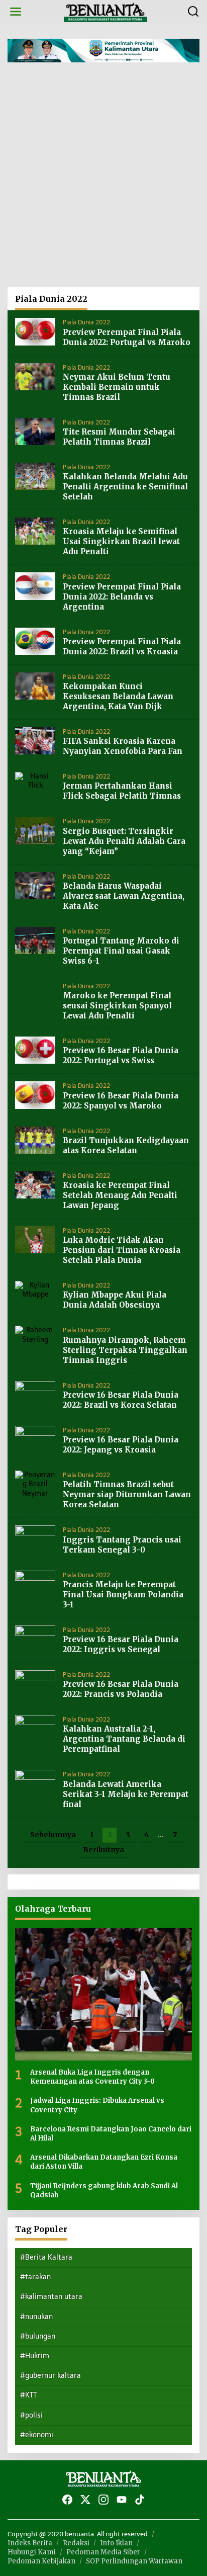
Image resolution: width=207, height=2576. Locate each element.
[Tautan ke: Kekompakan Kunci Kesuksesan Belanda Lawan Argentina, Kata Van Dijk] (35, 686)
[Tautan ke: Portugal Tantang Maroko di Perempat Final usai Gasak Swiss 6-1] (35, 940)
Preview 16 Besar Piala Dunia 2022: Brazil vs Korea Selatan (121, 1400)
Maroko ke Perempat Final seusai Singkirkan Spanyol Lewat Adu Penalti (117, 1006)
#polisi (31, 2415)
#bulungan (38, 2336)
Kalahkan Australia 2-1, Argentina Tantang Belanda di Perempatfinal (124, 1739)
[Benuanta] (106, 11)
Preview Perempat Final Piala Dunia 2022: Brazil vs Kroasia (122, 647)
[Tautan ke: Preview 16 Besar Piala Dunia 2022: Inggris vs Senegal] (35, 1638)
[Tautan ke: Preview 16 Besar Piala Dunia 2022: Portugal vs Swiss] (35, 1050)
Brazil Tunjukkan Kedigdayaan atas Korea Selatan (126, 1145)
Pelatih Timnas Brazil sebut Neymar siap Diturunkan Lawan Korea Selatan (127, 1494)
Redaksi (76, 2543)
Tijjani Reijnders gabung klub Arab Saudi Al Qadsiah (104, 2191)
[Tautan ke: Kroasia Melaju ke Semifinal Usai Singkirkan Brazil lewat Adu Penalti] (35, 531)
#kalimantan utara (51, 2297)
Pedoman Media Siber (103, 2552)
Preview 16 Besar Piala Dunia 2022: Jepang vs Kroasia (121, 1445)
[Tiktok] (140, 2500)
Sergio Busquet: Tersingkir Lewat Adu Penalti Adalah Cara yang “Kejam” (124, 841)
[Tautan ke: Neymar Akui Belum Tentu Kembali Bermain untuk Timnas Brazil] (35, 376)
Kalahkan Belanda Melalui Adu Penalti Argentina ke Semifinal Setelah (125, 487)
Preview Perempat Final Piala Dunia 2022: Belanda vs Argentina (122, 597)
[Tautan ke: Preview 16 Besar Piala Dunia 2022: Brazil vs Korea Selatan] (35, 1394)
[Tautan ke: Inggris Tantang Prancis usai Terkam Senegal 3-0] (35, 1539)
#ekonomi (37, 2435)
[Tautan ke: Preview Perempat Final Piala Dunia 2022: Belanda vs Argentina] (35, 586)
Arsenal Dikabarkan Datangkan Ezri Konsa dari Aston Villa (104, 2162)
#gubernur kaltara (50, 2376)
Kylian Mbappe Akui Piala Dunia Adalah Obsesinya (115, 1300)
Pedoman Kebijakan (41, 2561)
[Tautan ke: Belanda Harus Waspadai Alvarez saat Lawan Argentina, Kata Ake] (35, 885)
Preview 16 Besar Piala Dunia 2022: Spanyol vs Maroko (121, 1101)
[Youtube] (122, 2500)
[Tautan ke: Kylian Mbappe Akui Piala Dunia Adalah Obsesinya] (35, 1290)
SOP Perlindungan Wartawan (134, 2561)
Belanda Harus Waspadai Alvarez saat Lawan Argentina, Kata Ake (124, 896)
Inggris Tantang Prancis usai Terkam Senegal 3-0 (122, 1545)
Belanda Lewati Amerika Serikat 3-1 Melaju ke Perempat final (126, 1794)
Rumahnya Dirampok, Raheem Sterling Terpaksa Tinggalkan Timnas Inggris (125, 1350)
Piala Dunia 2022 (86, 322)
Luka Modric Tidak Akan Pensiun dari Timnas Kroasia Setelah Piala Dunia (122, 1250)
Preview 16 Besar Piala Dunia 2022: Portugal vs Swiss (121, 1055)
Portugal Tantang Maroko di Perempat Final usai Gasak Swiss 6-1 (121, 951)
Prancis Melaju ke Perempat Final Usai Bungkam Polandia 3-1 (123, 1595)
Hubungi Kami (32, 2552)
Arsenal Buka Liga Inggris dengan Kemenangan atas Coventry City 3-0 (92, 2077)
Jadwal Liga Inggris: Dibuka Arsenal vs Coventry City (97, 2105)
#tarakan (35, 2277)
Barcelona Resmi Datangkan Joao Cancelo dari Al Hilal (111, 2134)
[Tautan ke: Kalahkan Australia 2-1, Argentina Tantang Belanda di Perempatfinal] (35, 1728)
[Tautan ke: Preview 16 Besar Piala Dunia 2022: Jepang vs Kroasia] (35, 1439)
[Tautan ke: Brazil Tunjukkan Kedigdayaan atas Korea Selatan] (35, 1139)
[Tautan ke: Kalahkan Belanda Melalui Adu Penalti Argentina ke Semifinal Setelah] (35, 476)
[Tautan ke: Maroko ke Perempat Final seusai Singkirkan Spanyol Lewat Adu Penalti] (35, 995)
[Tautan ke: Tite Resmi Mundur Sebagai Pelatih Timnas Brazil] (35, 431)
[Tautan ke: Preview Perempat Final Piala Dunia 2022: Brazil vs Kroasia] (35, 640)
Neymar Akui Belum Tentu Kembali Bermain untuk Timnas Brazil (117, 387)
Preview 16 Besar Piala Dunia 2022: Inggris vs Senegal (121, 1644)
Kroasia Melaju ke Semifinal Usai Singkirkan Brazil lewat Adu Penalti (121, 541)
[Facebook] (67, 2500)
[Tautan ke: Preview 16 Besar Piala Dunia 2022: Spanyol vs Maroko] (35, 1095)
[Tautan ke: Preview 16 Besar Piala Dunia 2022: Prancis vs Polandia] (35, 1684)
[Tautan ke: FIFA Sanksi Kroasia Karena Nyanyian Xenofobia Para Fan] (35, 741)
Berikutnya (103, 1850)
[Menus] (16, 12)
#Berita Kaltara (46, 2257)
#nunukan (36, 2317)
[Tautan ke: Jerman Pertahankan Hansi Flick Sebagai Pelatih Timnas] (35, 781)
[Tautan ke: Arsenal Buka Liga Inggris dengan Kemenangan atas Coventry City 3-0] (103, 1994)
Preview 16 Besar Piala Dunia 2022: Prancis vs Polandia (121, 1689)
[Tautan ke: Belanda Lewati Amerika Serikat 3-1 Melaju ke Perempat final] (35, 1783)
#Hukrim (35, 2356)
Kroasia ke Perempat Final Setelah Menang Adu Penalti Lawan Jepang (120, 1195)
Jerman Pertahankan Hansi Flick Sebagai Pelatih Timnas (122, 791)
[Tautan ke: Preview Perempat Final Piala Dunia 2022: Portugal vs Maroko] (35, 331)
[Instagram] (103, 2500)
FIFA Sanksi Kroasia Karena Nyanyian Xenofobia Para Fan (123, 746)
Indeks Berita (30, 2543)
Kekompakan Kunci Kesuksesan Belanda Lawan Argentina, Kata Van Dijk (118, 696)
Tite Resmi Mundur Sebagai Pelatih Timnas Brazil (119, 437)
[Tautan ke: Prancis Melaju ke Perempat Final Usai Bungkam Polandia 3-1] (35, 1583)
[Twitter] (85, 2500)
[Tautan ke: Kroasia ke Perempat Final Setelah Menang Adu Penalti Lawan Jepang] (35, 1185)
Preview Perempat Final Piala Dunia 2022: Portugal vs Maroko (127, 337)
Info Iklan (116, 2543)
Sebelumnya (53, 1835)
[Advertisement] (103, 179)
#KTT (28, 2395)
